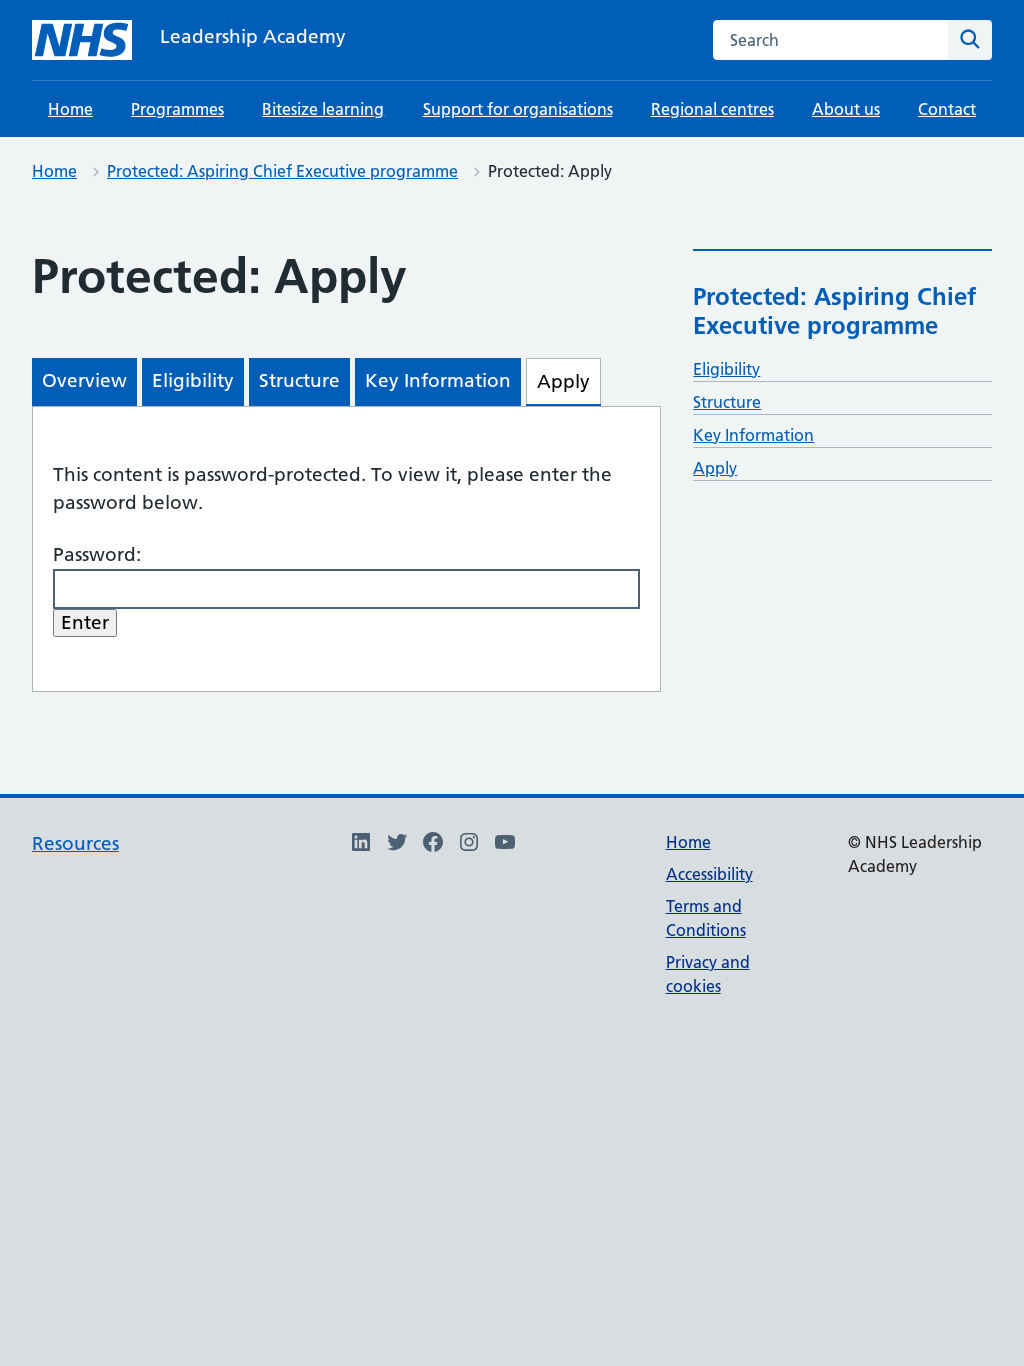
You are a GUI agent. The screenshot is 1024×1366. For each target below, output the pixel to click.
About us (846, 109)
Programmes (177, 109)
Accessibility (709, 874)
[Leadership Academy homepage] (82, 40)
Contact (947, 109)
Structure (727, 402)
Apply (715, 468)
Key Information (753, 435)
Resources (75, 843)
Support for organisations (518, 109)
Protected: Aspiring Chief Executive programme (282, 171)
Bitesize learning (323, 109)
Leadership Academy (253, 36)
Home (70, 109)
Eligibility (726, 369)
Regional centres (712, 109)
